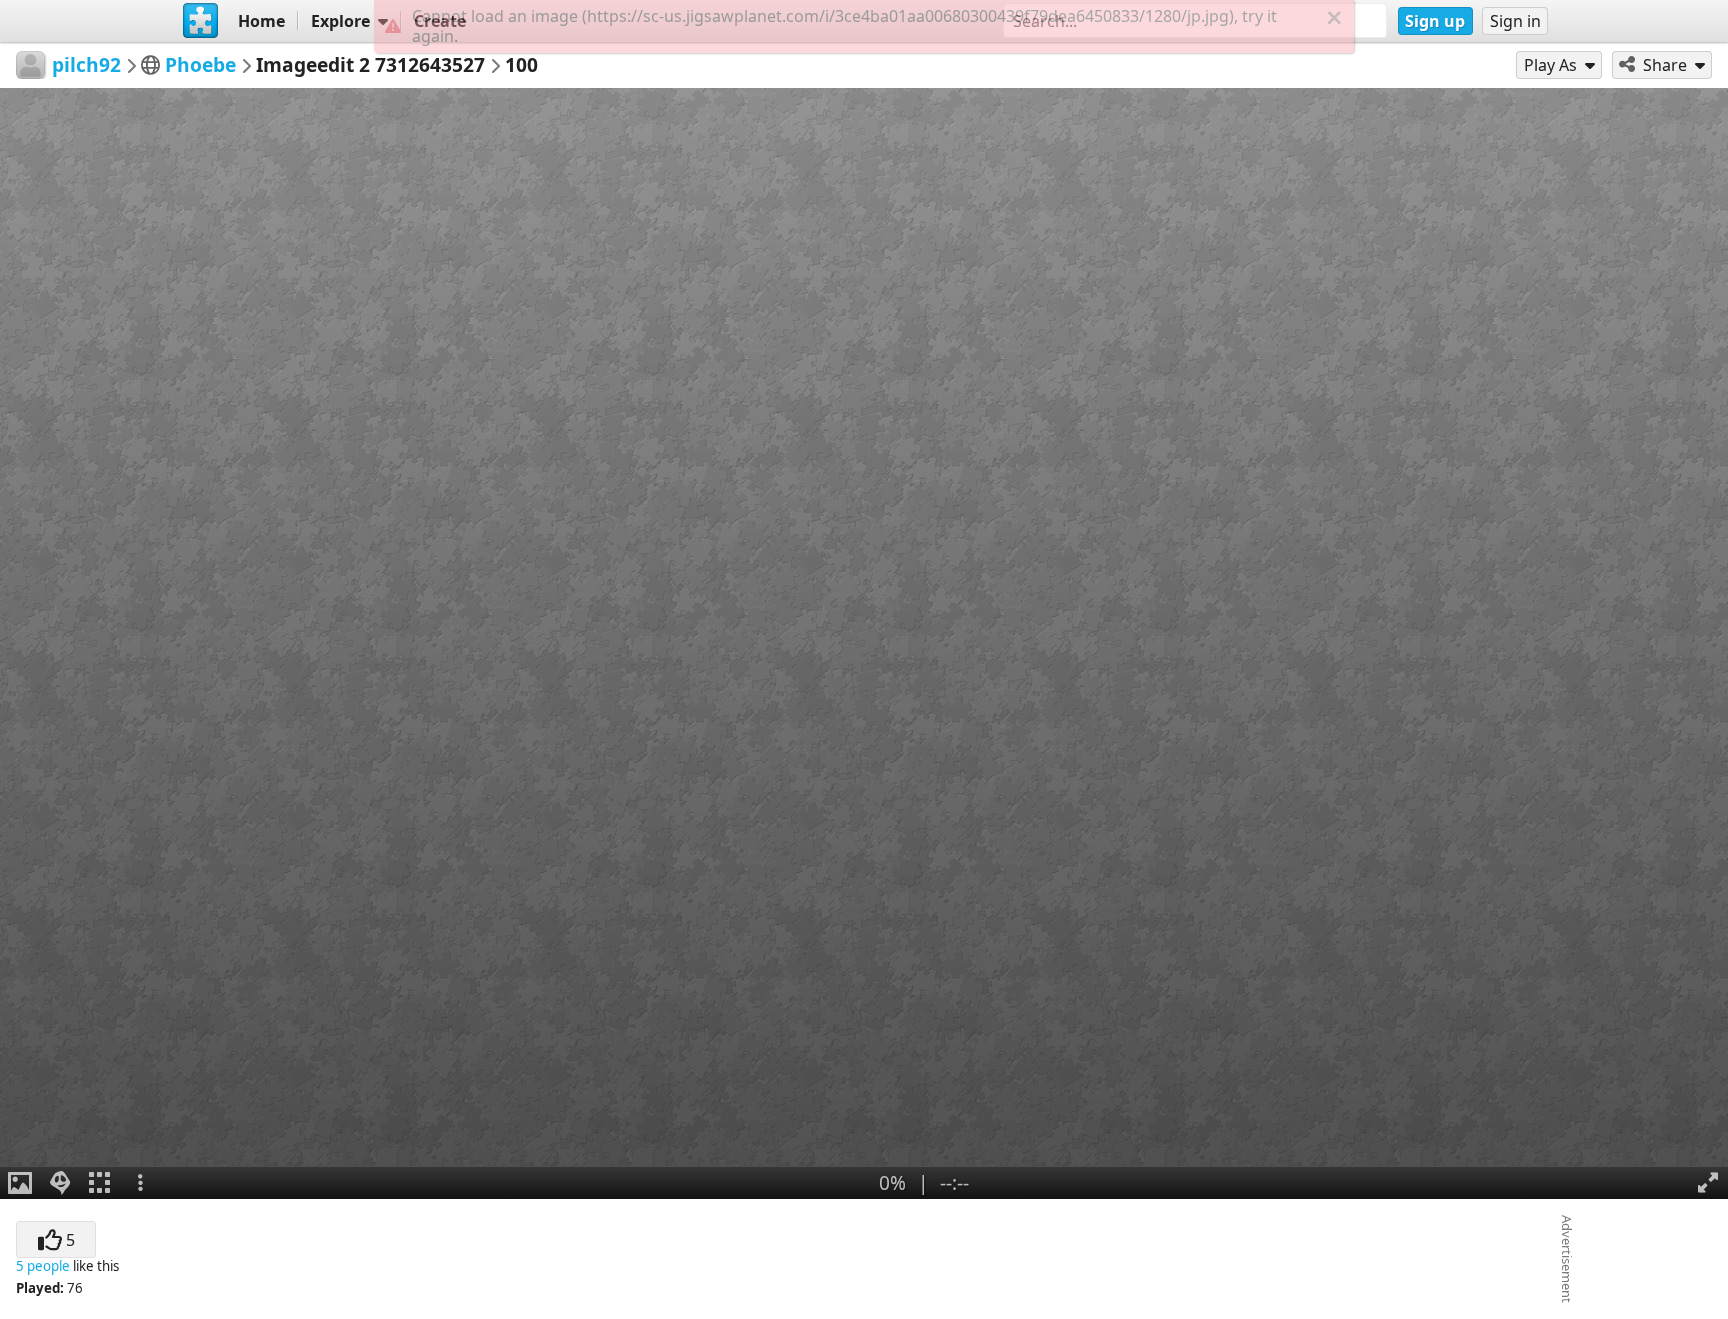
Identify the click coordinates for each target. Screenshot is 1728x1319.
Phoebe (200, 64)
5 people (43, 1266)
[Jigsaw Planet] (201, 21)
